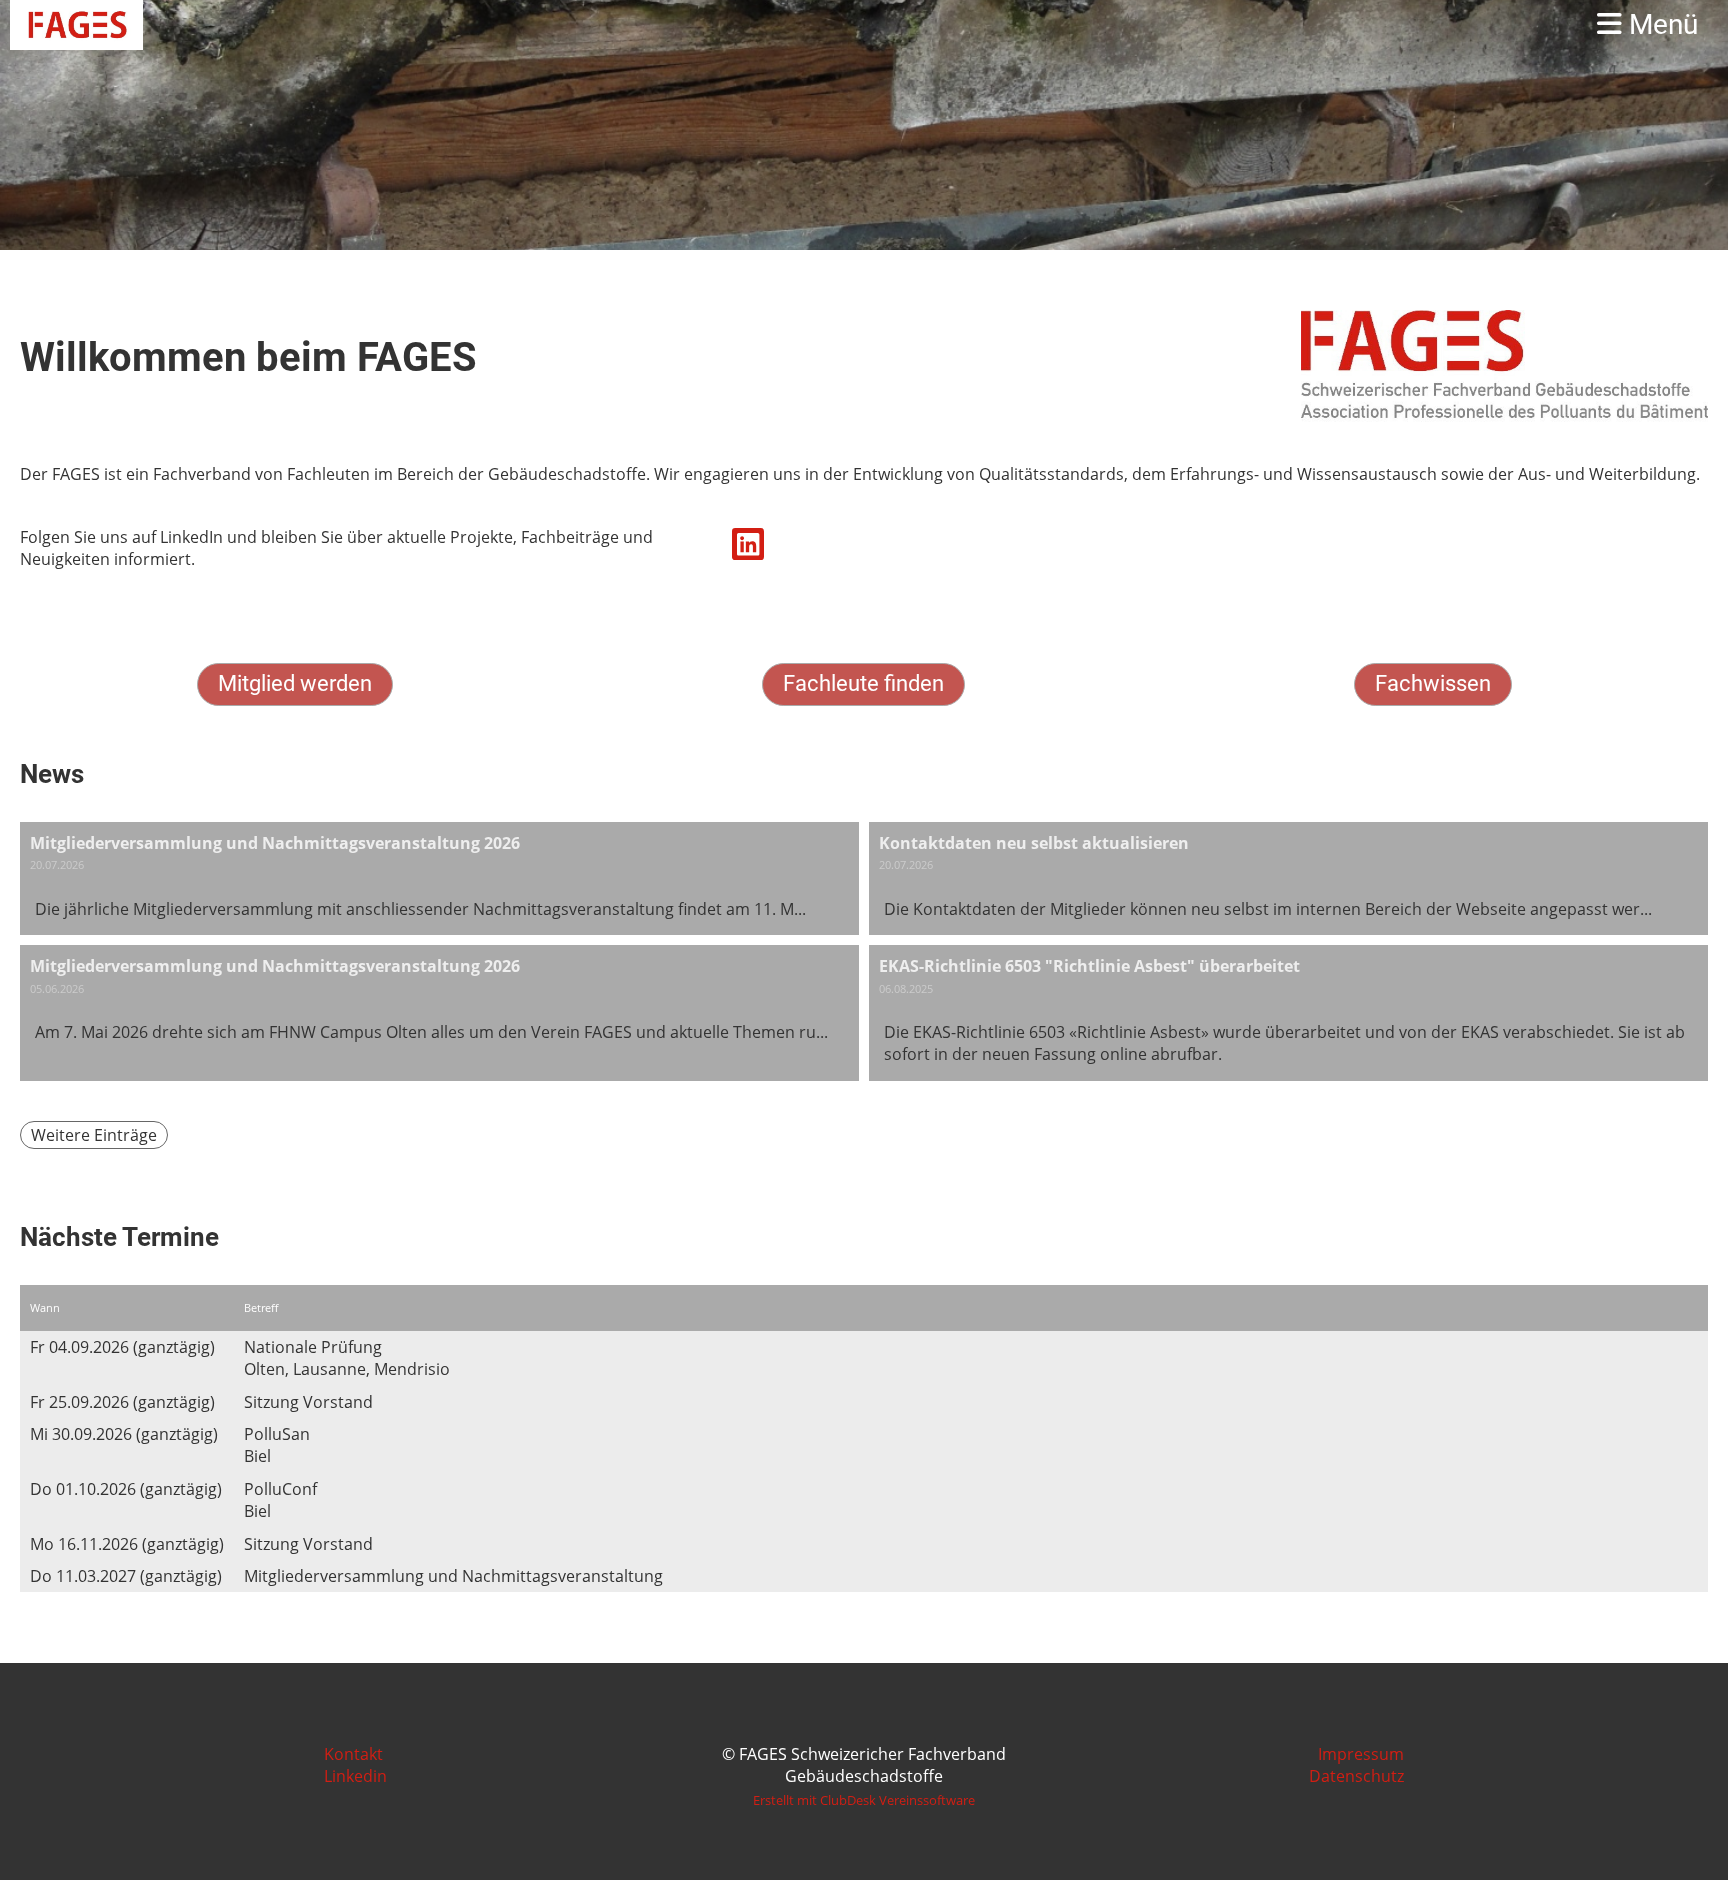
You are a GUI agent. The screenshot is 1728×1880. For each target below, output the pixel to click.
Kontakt (353, 1754)
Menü (1660, 24)
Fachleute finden (863, 683)
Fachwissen (1433, 683)
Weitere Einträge (94, 1135)
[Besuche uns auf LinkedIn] (748, 547)
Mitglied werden (295, 683)
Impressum (1361, 1754)
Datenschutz (1356, 1776)
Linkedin (355, 1776)
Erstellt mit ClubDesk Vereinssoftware (864, 1800)
